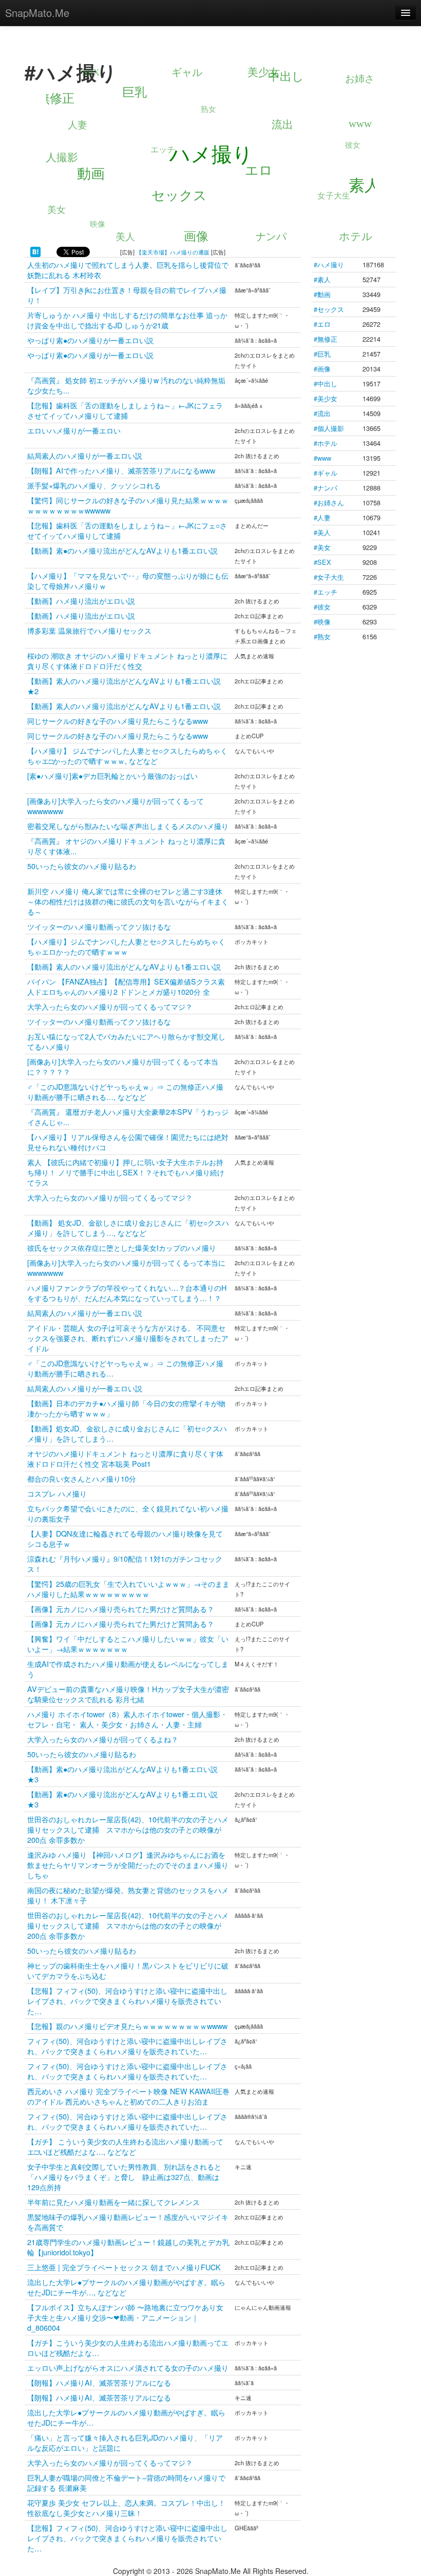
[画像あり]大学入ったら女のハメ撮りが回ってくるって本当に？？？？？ (123, 1066)
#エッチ (326, 592)
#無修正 (326, 339)
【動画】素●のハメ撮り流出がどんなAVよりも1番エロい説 (122, 550)
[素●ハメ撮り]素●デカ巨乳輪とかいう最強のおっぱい (112, 775)
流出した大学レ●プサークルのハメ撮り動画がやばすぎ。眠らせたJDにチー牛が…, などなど (126, 2287)
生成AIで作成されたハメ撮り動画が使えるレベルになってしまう (128, 1669)
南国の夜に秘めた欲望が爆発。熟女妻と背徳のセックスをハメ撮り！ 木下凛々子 (128, 1895)
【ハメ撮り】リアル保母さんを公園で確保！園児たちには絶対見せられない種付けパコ (128, 1142)
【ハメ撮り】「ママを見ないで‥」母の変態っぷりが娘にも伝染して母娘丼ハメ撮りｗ (128, 581)
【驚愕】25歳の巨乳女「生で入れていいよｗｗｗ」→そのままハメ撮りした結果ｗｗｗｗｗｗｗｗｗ (128, 1589)
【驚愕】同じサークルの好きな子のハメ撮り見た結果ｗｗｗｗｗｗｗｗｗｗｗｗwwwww (128, 505)
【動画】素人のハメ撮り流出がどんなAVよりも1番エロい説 (124, 706)
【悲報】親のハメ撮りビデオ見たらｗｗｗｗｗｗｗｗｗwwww (127, 2026)
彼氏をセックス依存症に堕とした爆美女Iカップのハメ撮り (122, 1247)
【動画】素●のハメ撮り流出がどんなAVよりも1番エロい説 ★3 (122, 1774)
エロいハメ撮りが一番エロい (74, 430)
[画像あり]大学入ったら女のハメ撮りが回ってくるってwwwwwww (116, 806)
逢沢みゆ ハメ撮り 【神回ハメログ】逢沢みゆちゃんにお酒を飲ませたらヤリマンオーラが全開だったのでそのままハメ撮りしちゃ (128, 1865)
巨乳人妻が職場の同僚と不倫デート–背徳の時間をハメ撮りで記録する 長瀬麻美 (126, 2482)
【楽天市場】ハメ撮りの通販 (173, 252)
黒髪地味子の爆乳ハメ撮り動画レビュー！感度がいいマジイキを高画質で (128, 2222)
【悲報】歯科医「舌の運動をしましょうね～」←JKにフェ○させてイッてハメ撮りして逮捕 (127, 530)
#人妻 (322, 517)
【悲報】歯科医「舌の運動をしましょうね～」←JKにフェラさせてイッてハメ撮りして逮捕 (125, 410)
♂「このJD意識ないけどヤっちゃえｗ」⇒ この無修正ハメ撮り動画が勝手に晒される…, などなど (125, 1092)
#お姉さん (329, 503)
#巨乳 (322, 354)
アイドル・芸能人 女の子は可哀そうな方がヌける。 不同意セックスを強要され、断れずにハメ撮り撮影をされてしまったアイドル (128, 1338)
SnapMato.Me (37, 13)
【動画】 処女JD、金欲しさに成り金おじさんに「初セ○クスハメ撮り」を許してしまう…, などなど (128, 1227)
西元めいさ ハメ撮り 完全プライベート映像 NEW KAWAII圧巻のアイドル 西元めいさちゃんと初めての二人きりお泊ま (128, 2096)
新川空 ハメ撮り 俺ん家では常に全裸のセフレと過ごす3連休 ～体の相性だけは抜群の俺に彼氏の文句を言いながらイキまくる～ (128, 901)
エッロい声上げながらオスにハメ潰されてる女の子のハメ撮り (128, 2367)
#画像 (322, 369)
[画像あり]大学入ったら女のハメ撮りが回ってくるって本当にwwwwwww (126, 1267)
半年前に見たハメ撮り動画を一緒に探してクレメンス (113, 2202)
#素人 (322, 279)
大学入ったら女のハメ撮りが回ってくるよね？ (103, 1739)
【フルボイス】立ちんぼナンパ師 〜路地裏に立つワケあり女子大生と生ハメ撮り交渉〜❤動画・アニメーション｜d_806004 (125, 2317)
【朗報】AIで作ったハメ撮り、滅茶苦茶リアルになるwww (121, 470)
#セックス (329, 309)
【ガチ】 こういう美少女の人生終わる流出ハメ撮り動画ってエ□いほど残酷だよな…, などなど (125, 2146)
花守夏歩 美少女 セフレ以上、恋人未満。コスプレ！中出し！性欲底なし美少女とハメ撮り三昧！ (126, 2508)
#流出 (322, 413)
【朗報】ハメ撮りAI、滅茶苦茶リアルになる (99, 2382)
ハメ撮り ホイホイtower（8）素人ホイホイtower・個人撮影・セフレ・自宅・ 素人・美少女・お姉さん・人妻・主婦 (127, 1719)
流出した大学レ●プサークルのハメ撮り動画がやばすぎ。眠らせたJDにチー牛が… (126, 2417)
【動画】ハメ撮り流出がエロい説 (81, 601)
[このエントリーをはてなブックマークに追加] (35, 251)
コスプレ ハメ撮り (57, 1493)
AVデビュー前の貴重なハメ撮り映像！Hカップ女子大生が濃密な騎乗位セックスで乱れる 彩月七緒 (128, 1694)
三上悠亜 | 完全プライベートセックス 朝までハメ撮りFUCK (124, 2267)
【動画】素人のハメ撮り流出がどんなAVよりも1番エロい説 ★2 (124, 686)
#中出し (326, 384)
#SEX (322, 562)
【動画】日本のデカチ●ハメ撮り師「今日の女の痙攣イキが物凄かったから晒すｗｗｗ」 (126, 1408)
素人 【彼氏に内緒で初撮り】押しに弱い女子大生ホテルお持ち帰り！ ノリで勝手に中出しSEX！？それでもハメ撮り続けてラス (126, 1172)
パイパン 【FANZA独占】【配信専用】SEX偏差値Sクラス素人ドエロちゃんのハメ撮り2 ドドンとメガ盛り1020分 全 (126, 986)
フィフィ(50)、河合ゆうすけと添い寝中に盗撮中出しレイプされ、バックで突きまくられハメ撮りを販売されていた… (127, 2046)
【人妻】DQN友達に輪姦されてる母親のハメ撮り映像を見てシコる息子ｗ (125, 1538)
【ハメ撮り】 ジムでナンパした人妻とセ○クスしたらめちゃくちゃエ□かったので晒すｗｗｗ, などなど (127, 755)
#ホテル (326, 443)
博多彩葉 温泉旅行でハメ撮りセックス (89, 630)
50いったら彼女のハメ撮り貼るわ (82, 866)
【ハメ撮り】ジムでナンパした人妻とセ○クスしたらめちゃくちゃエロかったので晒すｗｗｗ (126, 946)
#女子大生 (329, 577)
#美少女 (326, 398)
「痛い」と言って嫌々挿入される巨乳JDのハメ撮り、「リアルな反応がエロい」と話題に (125, 2442)
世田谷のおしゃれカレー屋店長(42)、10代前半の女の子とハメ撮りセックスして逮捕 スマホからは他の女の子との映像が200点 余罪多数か (128, 1829)
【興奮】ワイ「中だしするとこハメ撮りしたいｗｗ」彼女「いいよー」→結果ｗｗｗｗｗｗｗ (128, 1644)
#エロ (322, 324)
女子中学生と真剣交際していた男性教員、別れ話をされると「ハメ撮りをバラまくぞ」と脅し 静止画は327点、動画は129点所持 (124, 2177)
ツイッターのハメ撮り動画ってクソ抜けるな (99, 926)
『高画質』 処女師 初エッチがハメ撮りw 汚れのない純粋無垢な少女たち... (126, 385)
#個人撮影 (329, 428)
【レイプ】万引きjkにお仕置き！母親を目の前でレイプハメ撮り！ (127, 295)
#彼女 (322, 607)
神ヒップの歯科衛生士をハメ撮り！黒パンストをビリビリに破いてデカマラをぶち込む (128, 1970)
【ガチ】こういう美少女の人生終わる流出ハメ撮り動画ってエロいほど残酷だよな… (128, 2347)
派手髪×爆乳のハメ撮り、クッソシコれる (94, 485)
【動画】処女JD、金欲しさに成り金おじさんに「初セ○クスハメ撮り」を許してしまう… (127, 1433)
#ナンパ (326, 488)
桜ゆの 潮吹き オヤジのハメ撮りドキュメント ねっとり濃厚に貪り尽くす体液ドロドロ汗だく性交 (127, 661)
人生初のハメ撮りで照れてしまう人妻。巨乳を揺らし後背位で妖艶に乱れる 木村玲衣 (128, 270)
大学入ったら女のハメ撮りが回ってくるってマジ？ (110, 1006)
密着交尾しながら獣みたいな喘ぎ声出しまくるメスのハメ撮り (128, 826)
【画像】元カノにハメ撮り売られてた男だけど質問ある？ (121, 1609)
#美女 (322, 547)
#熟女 (322, 636)
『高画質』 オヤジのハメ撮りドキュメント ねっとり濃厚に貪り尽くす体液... (126, 846)
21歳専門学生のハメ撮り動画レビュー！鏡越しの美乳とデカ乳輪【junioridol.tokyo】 (128, 2247)
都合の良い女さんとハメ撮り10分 (82, 1478)
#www (322, 458)
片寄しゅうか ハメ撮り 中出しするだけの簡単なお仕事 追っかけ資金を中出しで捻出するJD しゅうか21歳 (127, 320)
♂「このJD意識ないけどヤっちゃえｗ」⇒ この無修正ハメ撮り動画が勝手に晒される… (125, 1368)
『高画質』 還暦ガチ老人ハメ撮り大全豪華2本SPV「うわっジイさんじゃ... (128, 1117)
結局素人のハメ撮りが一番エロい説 (85, 455)
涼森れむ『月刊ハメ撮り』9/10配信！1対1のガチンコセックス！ (125, 1564)
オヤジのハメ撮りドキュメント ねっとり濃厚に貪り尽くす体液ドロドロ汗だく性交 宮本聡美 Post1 (125, 1458)
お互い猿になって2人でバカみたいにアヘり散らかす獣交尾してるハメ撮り (126, 1041)
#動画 (322, 294)
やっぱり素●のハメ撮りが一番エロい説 (90, 340)
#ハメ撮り (329, 264)
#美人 (322, 532)
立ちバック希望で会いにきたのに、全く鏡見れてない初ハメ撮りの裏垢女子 (128, 1513)
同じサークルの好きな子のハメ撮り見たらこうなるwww (118, 721)
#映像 (322, 622)
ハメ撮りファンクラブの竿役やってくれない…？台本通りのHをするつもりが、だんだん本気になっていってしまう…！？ (127, 1293)
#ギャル (326, 473)
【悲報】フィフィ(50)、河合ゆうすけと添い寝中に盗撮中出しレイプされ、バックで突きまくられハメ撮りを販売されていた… (127, 2001)
